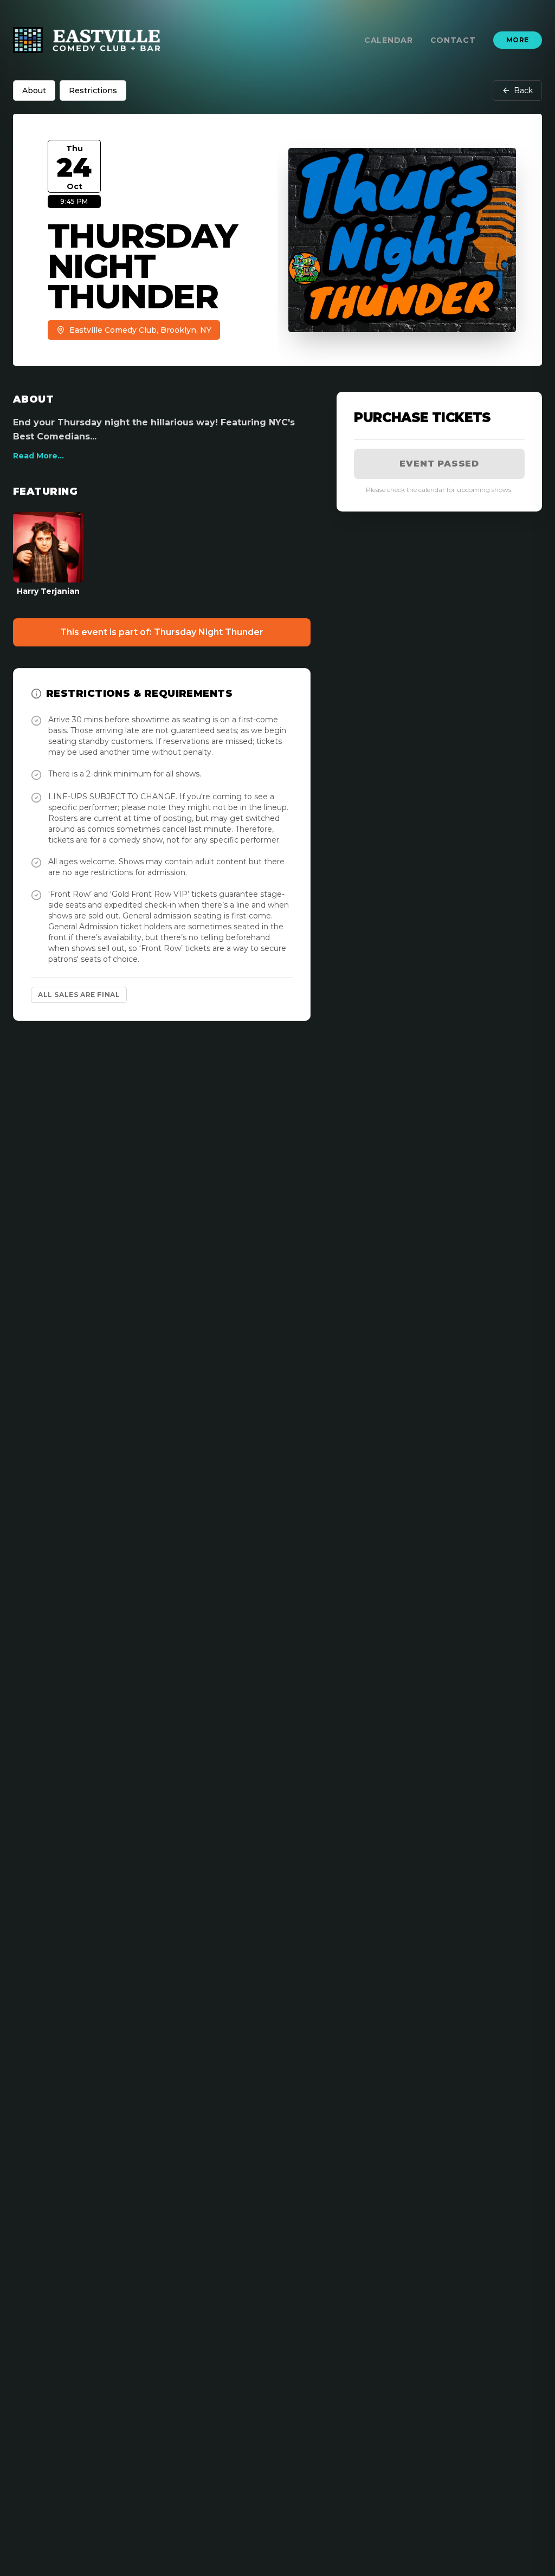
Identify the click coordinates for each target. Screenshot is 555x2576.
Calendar (389, 40)
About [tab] (34, 90)
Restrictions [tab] (93, 90)
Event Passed (439, 464)
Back (523, 90)
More (518, 40)
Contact (453, 40)
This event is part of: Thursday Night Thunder (162, 632)
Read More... (38, 456)
